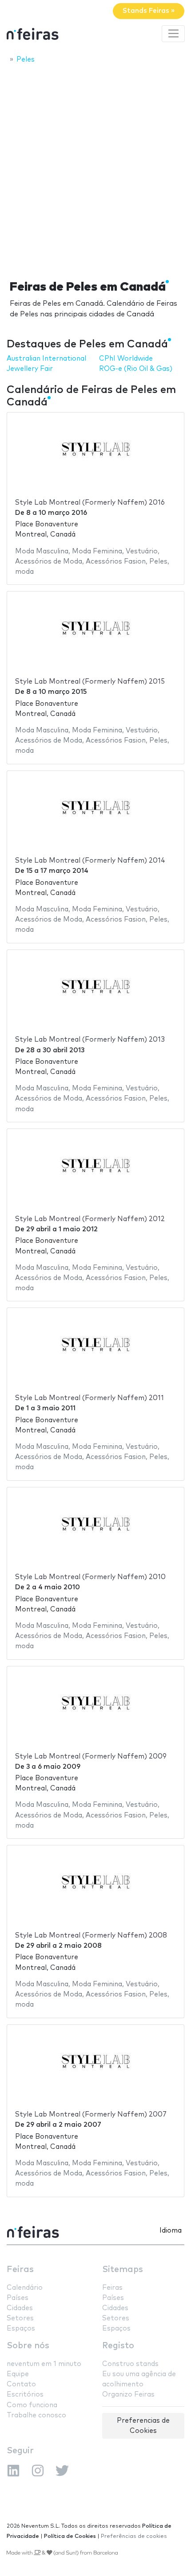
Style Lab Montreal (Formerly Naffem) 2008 (91, 1936)
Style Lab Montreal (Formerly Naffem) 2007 (91, 2115)
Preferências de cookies (134, 2536)
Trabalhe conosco (36, 2415)
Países (18, 2298)
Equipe (18, 2374)
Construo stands (130, 2364)
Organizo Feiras (128, 2395)
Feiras (20, 2270)
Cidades (20, 2308)
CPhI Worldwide (126, 359)
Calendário (25, 2288)
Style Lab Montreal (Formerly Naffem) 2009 (91, 1757)
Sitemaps (123, 2270)
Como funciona (32, 2405)
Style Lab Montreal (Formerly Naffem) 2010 (90, 1577)
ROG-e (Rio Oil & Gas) (136, 369)
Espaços (21, 2329)
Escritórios (25, 2395)
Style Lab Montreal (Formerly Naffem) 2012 (90, 1219)
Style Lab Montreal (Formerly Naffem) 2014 (90, 861)
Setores (20, 2318)
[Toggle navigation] (173, 34)
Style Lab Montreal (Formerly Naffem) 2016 (90, 503)
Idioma (171, 2231)
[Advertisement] (95, 169)
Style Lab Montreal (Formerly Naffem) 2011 (90, 1398)
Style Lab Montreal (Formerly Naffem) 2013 (90, 1040)
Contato (21, 2384)
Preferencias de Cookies (143, 2426)
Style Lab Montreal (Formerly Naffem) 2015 (90, 682)
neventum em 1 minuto (44, 2364)
